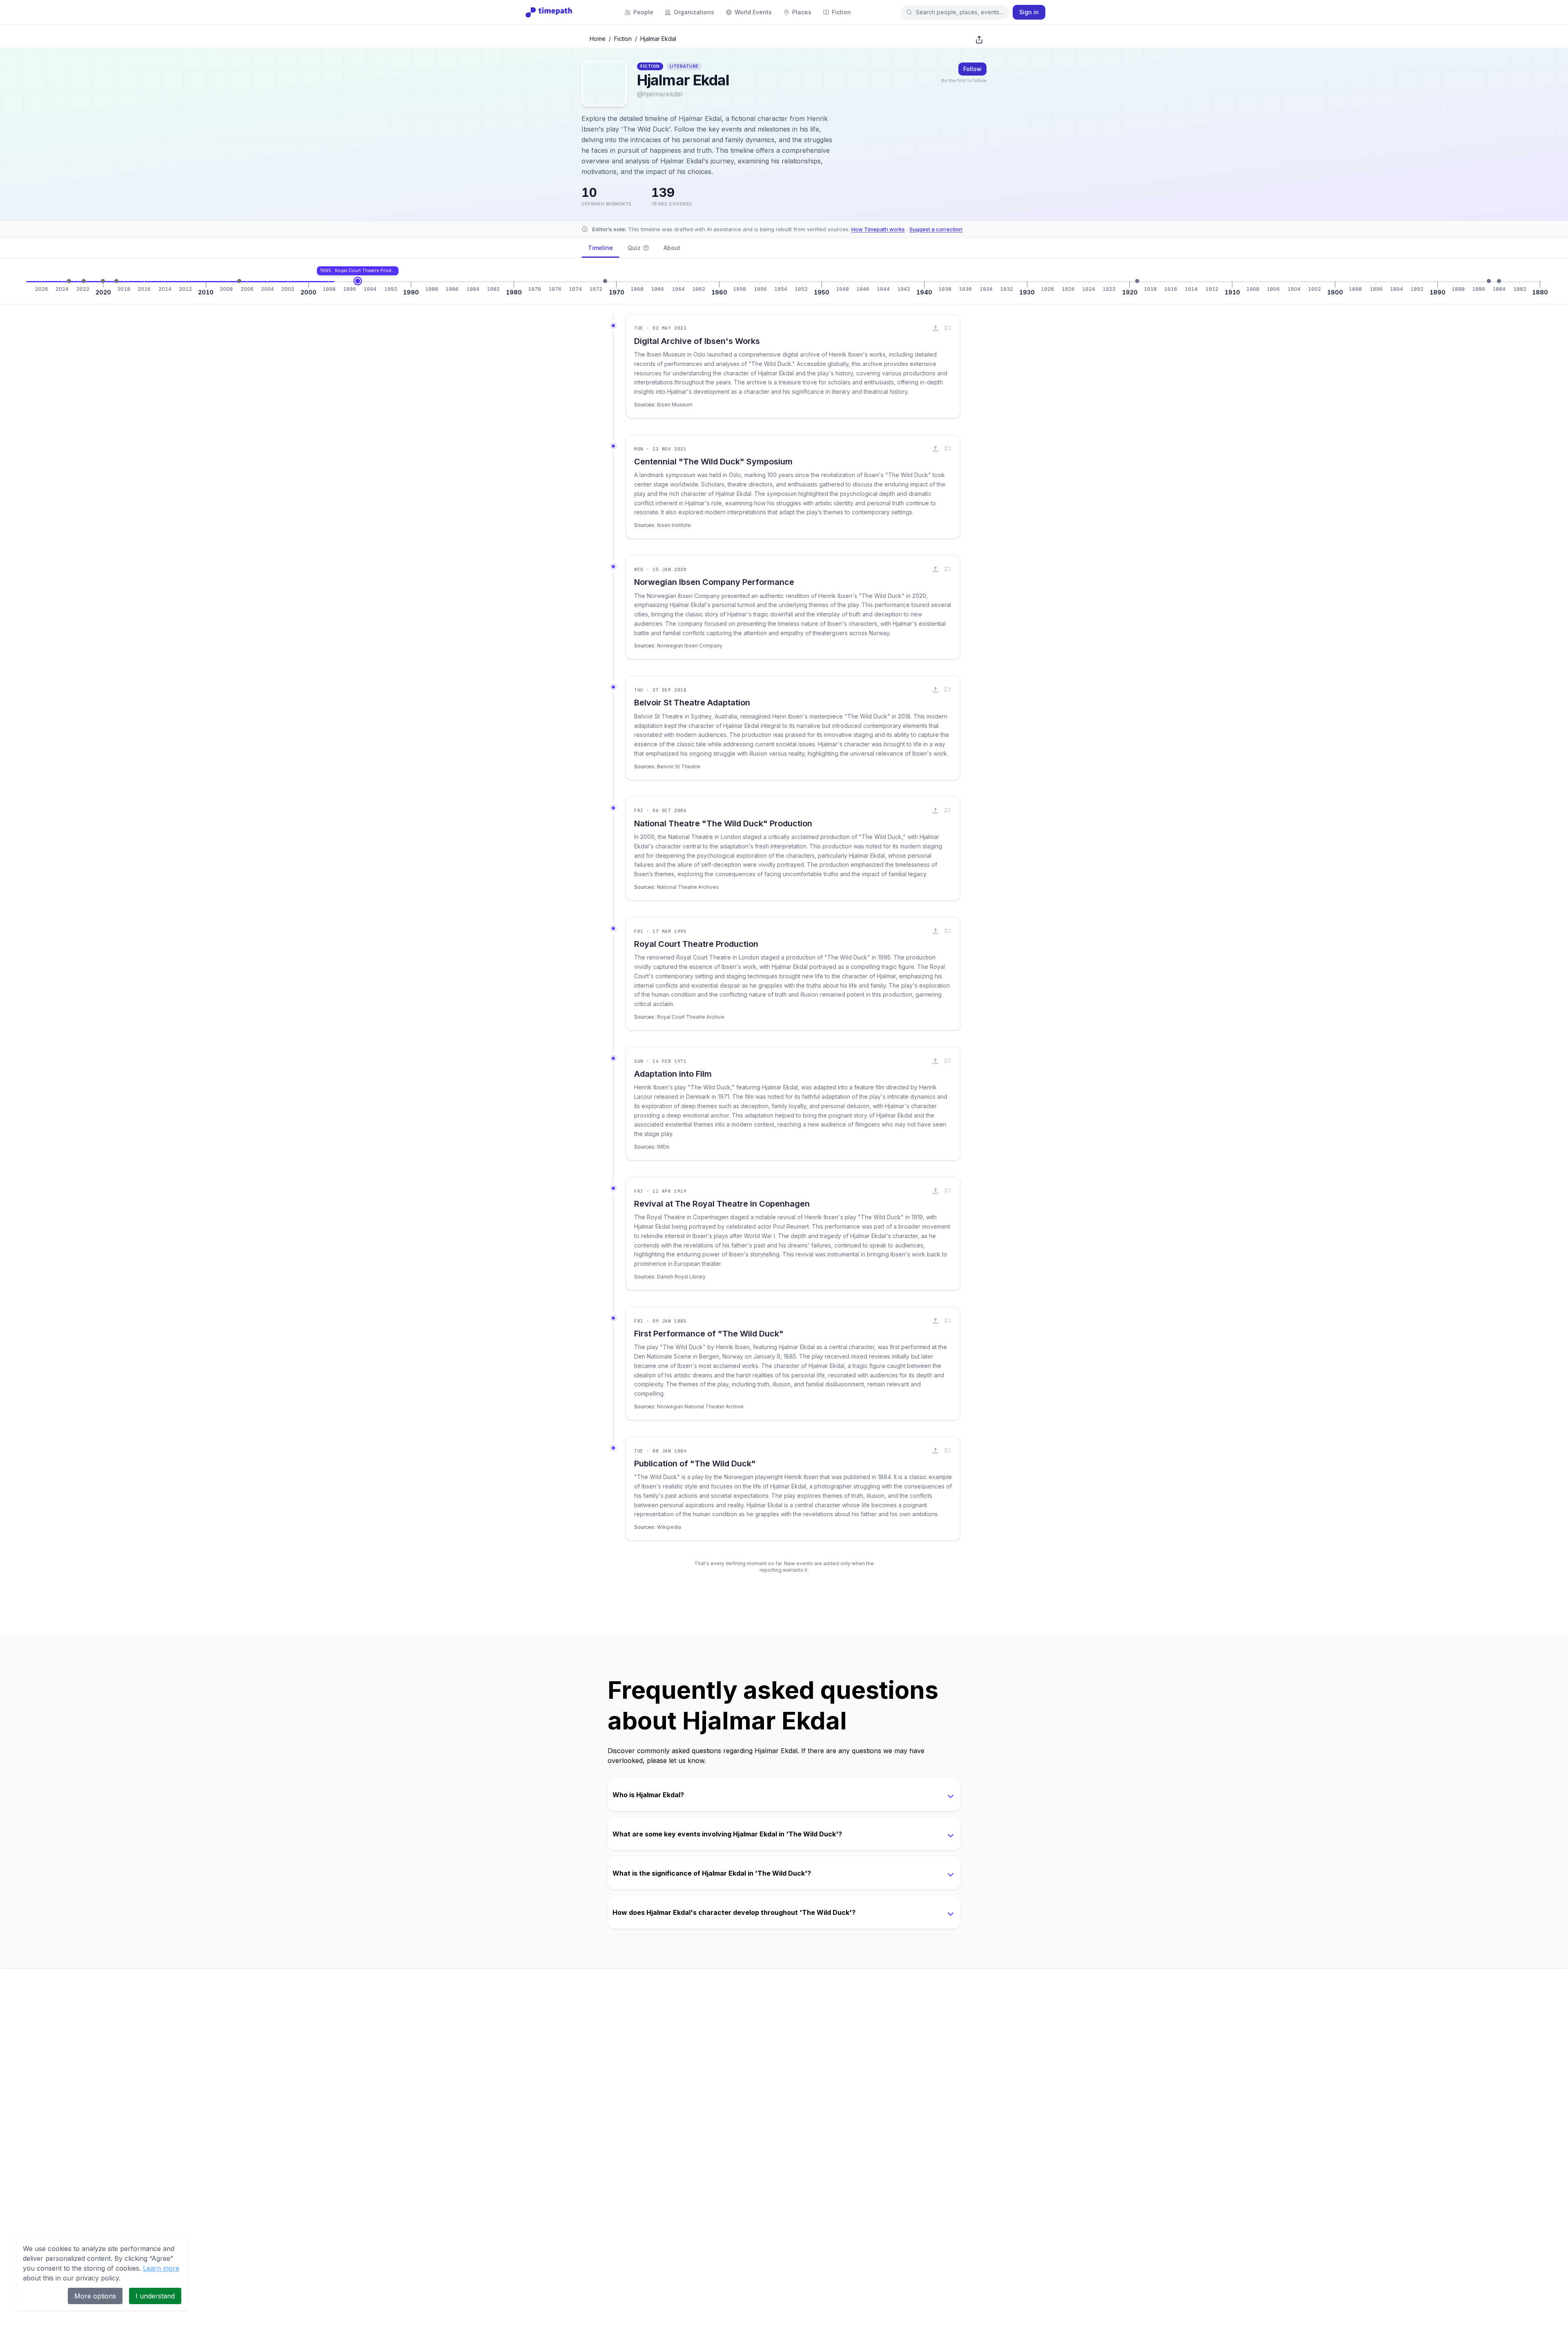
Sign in (1029, 12)
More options (95, 2296)
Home (598, 39)
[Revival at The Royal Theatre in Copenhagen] (1137, 281)
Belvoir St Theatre (679, 766)
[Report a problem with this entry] (948, 328)
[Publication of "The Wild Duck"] (1499, 281)
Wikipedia (669, 1527)
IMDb (663, 1147)
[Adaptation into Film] (605, 281)
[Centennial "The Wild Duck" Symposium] (84, 281)
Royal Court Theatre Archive (691, 1017)
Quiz (634, 248)
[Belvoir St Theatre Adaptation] (116, 281)
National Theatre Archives (688, 887)
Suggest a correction (936, 229)
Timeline (600, 248)
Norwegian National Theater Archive (700, 1407)
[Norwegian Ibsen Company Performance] (103, 281)
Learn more (161, 2268)
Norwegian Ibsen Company (690, 646)
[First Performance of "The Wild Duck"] (1489, 281)
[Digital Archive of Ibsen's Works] (69, 281)
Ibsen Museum (675, 405)
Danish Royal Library (681, 1277)
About (672, 248)
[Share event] (935, 328)
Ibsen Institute (674, 525)
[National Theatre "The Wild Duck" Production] (239, 281)
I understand (155, 2296)
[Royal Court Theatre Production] (358, 281)
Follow (972, 69)
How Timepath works (878, 229)
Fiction (623, 39)
